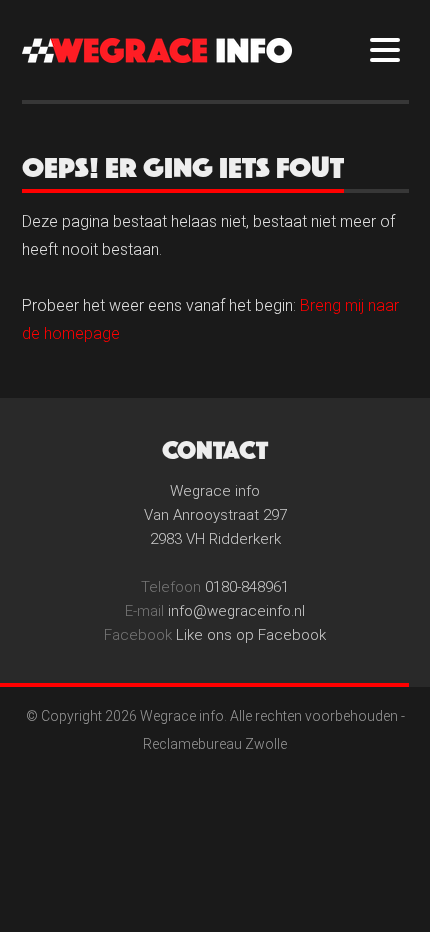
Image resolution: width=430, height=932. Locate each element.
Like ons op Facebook (251, 635)
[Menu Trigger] (385, 48)
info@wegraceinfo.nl (236, 611)
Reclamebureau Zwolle (215, 744)
